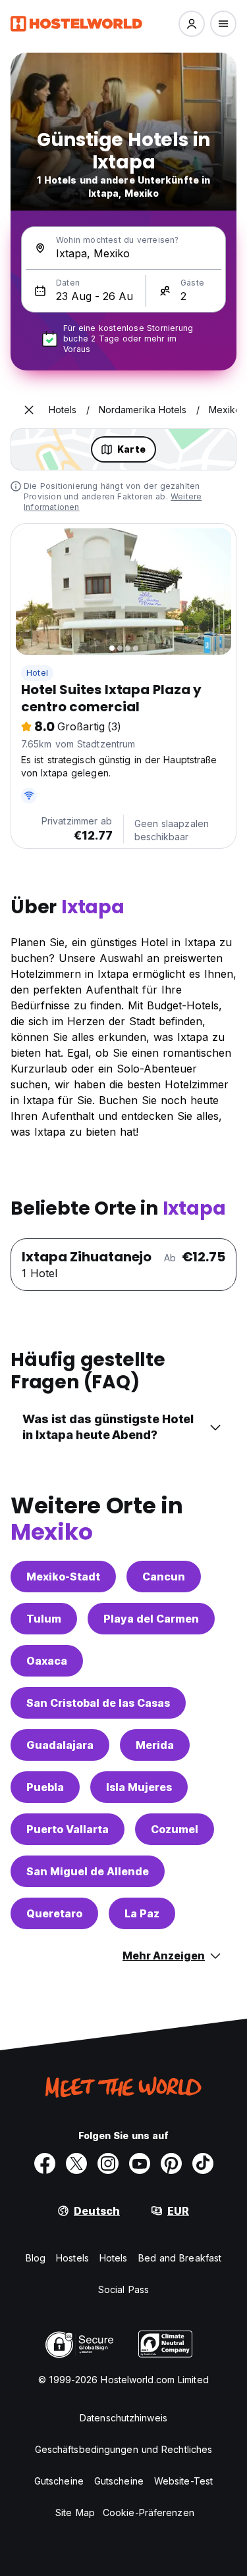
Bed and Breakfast (180, 2258)
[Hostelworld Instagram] (108, 2163)
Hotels (114, 2258)
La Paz (142, 1913)
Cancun (164, 1577)
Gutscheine (59, 2481)
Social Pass (123, 2289)
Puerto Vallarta (68, 1829)
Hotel (37, 673)
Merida (155, 1745)
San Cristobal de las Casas (98, 1703)
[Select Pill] (192, 24)
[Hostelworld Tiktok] (203, 2163)
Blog (36, 2258)
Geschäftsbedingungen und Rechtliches (124, 2449)
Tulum (44, 1619)
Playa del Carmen (151, 1619)
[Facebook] (45, 2163)
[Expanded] (29, 410)
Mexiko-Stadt (63, 1577)
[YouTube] (140, 2163)
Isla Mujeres (139, 1787)
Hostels (72, 2258)
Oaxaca (47, 1661)
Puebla (45, 1787)
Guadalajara (60, 1745)
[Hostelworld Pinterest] (171, 2163)
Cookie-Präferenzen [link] (149, 2513)
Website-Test (183, 2481)
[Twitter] (76, 2163)
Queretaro (54, 1913)
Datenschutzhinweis (123, 2418)
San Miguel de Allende (88, 1871)
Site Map (75, 2513)
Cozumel (175, 1829)
